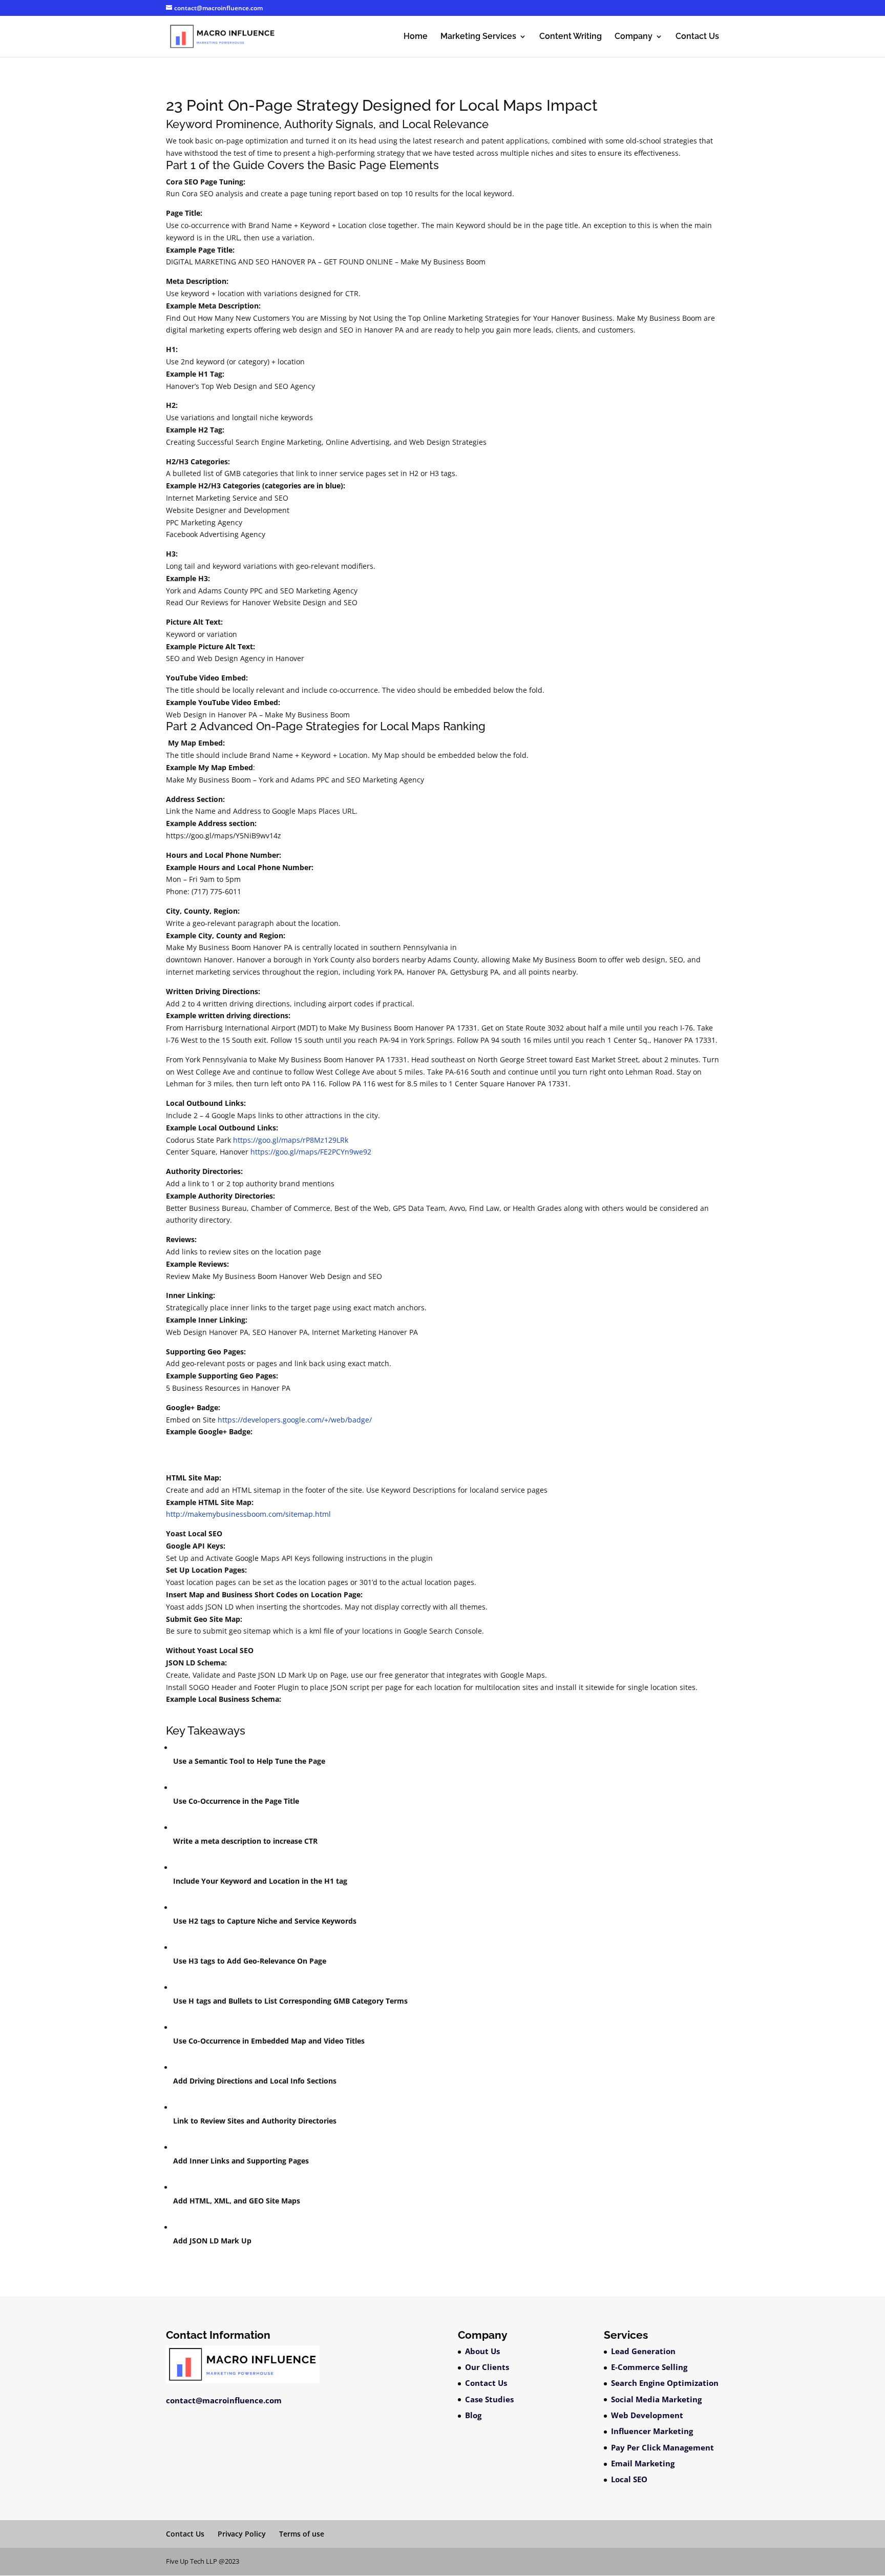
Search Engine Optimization (665, 2383)
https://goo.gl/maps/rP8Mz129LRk (291, 1140)
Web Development (647, 2415)
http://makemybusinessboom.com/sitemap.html (248, 1514)
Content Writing (571, 37)
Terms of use (302, 2534)
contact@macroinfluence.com (224, 2400)
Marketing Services (478, 37)
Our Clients (487, 2367)
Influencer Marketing (652, 2431)
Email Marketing (643, 2463)
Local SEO (629, 2479)
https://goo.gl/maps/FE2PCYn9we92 (311, 1152)
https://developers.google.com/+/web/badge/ (295, 1420)
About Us (482, 2351)
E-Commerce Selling (649, 2367)
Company (634, 37)
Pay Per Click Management (662, 2447)
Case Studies (489, 2399)
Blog (473, 2415)
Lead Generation (643, 2351)
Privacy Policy (242, 2534)
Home (416, 37)
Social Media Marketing (656, 2399)
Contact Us (697, 37)
